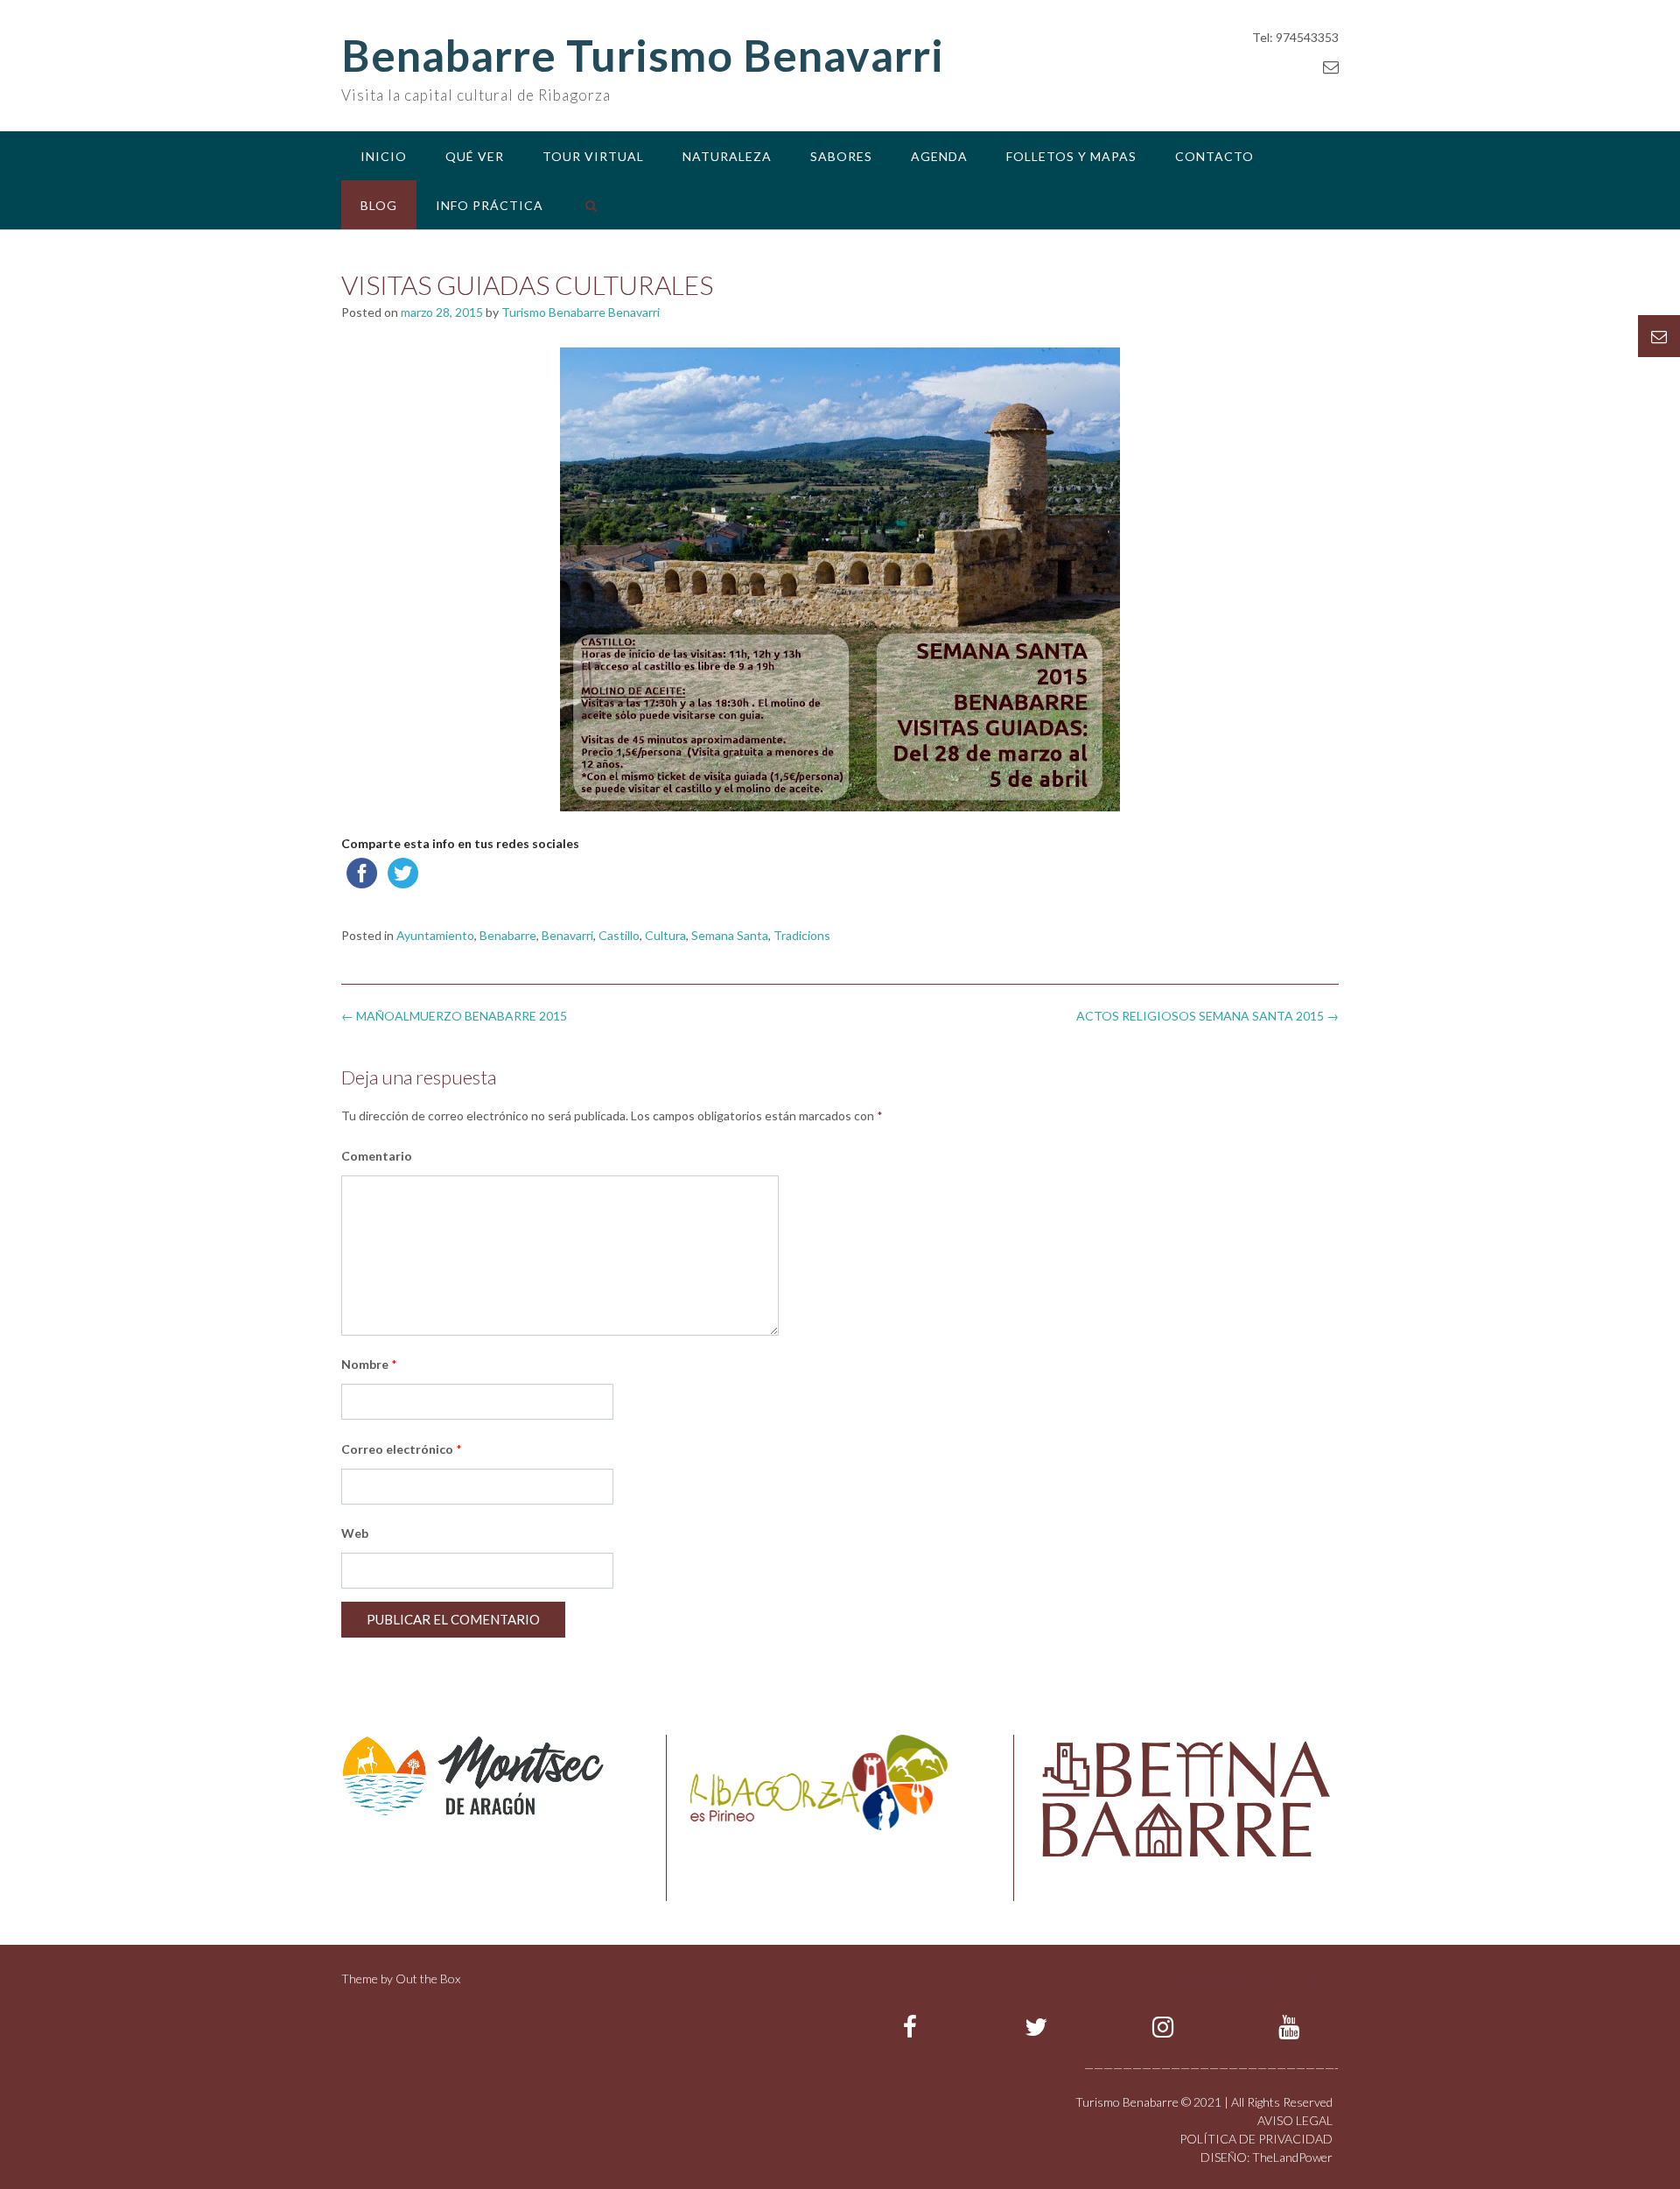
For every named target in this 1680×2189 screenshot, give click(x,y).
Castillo (619, 935)
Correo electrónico (402, 1449)
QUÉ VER (475, 156)
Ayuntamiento (435, 935)
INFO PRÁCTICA (490, 205)
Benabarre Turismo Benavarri (643, 55)
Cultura (665, 935)
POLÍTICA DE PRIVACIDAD (1256, 2139)
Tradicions (802, 935)
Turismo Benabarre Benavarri (581, 312)
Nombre (369, 1364)
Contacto (1214, 156)
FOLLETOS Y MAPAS (1071, 156)
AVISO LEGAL (1295, 2120)
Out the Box (428, 1979)
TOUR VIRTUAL (593, 156)
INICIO (384, 156)
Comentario (377, 1156)
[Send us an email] (1331, 67)
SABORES (841, 156)
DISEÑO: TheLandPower (1267, 2157)
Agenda (939, 156)
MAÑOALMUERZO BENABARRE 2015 (454, 1016)
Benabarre (508, 935)
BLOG (379, 205)
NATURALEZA (727, 156)
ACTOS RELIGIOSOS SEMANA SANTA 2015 (1207, 1016)
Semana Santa (730, 935)
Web (355, 1533)
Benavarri (567, 935)
